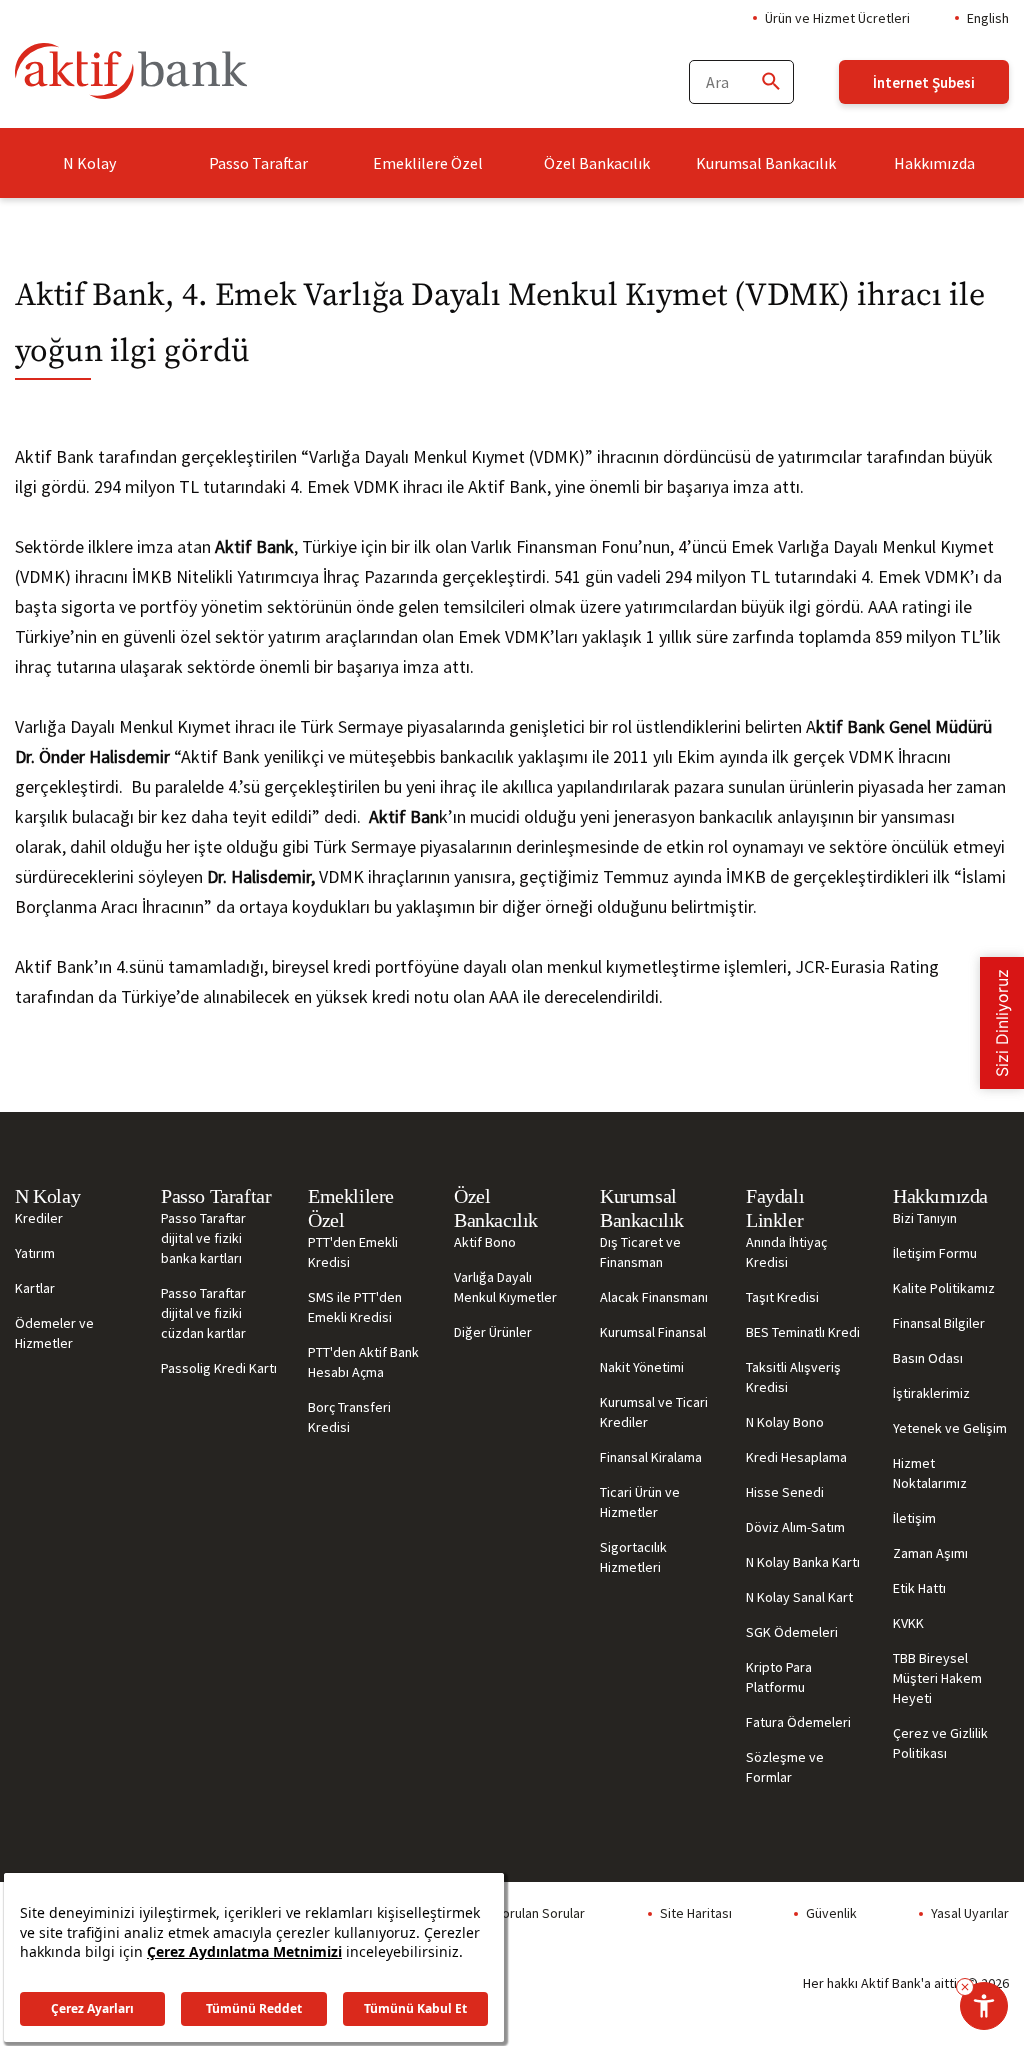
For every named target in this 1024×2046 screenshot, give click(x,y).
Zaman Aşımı (930, 1553)
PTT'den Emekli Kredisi (353, 1252)
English (988, 18)
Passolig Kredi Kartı (219, 1368)
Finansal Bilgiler (939, 1323)
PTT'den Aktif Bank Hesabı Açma (363, 1362)
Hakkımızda (934, 163)
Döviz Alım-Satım (795, 1527)
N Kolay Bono (785, 1422)
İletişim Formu (935, 1253)
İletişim (914, 1518)
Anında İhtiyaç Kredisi (786, 1252)
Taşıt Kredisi (782, 1297)
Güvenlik (831, 1913)
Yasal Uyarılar (970, 1913)
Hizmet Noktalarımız (930, 1473)
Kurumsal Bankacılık (766, 163)
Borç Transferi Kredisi (349, 1417)
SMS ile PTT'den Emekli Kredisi (355, 1307)
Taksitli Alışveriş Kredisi (793, 1377)
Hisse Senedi (785, 1492)
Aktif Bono (485, 1242)
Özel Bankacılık (597, 163)
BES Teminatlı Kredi (803, 1332)
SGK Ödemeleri (792, 1632)
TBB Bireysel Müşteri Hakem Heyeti (937, 1678)
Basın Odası (928, 1358)
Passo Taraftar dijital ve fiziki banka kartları (203, 1238)
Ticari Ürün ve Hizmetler (640, 1502)
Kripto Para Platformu (779, 1677)
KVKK (908, 1623)
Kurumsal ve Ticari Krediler (654, 1412)
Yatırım (35, 1253)
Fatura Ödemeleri (798, 1722)
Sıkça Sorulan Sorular (522, 1913)
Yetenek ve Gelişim (950, 1428)
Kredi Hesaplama (796, 1457)
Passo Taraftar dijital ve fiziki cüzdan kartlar (203, 1313)
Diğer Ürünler (493, 1332)
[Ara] (770, 82)
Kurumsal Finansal (653, 1332)
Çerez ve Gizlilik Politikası (940, 1743)
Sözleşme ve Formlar (785, 1767)
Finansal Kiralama (651, 1457)
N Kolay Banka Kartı (803, 1562)
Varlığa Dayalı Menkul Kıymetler (505, 1287)
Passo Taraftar (258, 163)
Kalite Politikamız (944, 1288)
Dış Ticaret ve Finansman (640, 1252)
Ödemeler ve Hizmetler (54, 1333)
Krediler (39, 1218)
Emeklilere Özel (428, 163)
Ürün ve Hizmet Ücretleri (837, 18)
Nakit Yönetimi (642, 1367)
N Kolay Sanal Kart (799, 1597)
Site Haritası (696, 1913)
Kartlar (35, 1288)
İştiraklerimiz (931, 1393)
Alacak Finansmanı (654, 1297)
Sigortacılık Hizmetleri (633, 1557)
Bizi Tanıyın (925, 1218)
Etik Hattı (919, 1588)
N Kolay (89, 163)
